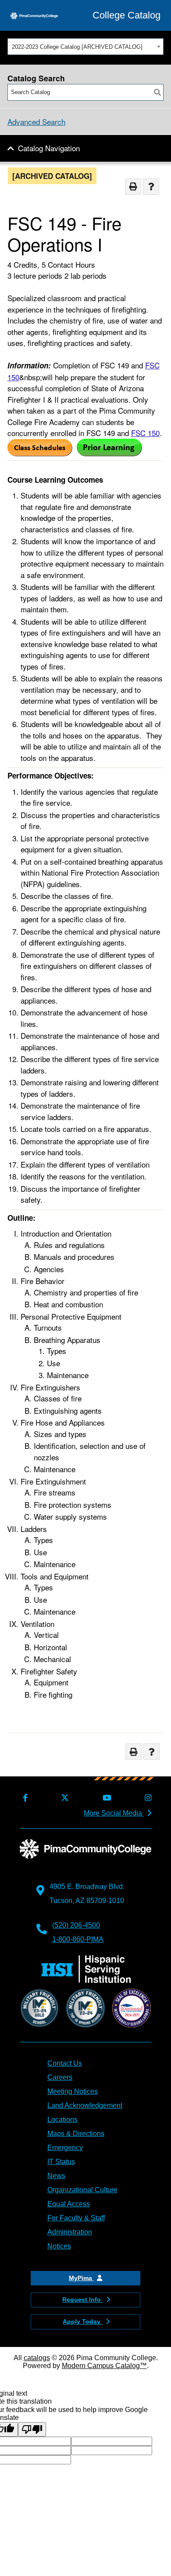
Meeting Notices (73, 2091)
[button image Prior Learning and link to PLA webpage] (109, 453)
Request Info (82, 2299)
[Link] (40, 453)
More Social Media (114, 1813)
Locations (62, 2119)
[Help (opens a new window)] (151, 187)
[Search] (157, 92)
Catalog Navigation (49, 148)
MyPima (81, 2278)
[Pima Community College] (34, 15)
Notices (59, 2246)
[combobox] (85, 47)
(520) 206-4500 (76, 1925)
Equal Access (69, 2204)
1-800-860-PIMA (78, 1939)
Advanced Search (36, 122)
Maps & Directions (76, 2134)
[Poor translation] (32, 2429)
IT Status (61, 2162)
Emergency (65, 2148)
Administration (70, 2232)
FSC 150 (145, 433)
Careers (60, 2077)
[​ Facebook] (24, 1798)
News (56, 2176)
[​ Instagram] (146, 1798)
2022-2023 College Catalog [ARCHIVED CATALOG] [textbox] (77, 47)
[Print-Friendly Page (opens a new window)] (133, 187)
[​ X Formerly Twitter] (63, 1798)
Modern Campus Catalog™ (104, 2366)
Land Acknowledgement (85, 2105)
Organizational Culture (82, 2190)
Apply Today (82, 2321)
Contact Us (65, 2063)
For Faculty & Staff (76, 2218)
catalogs (37, 2358)
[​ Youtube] (105, 1798)
